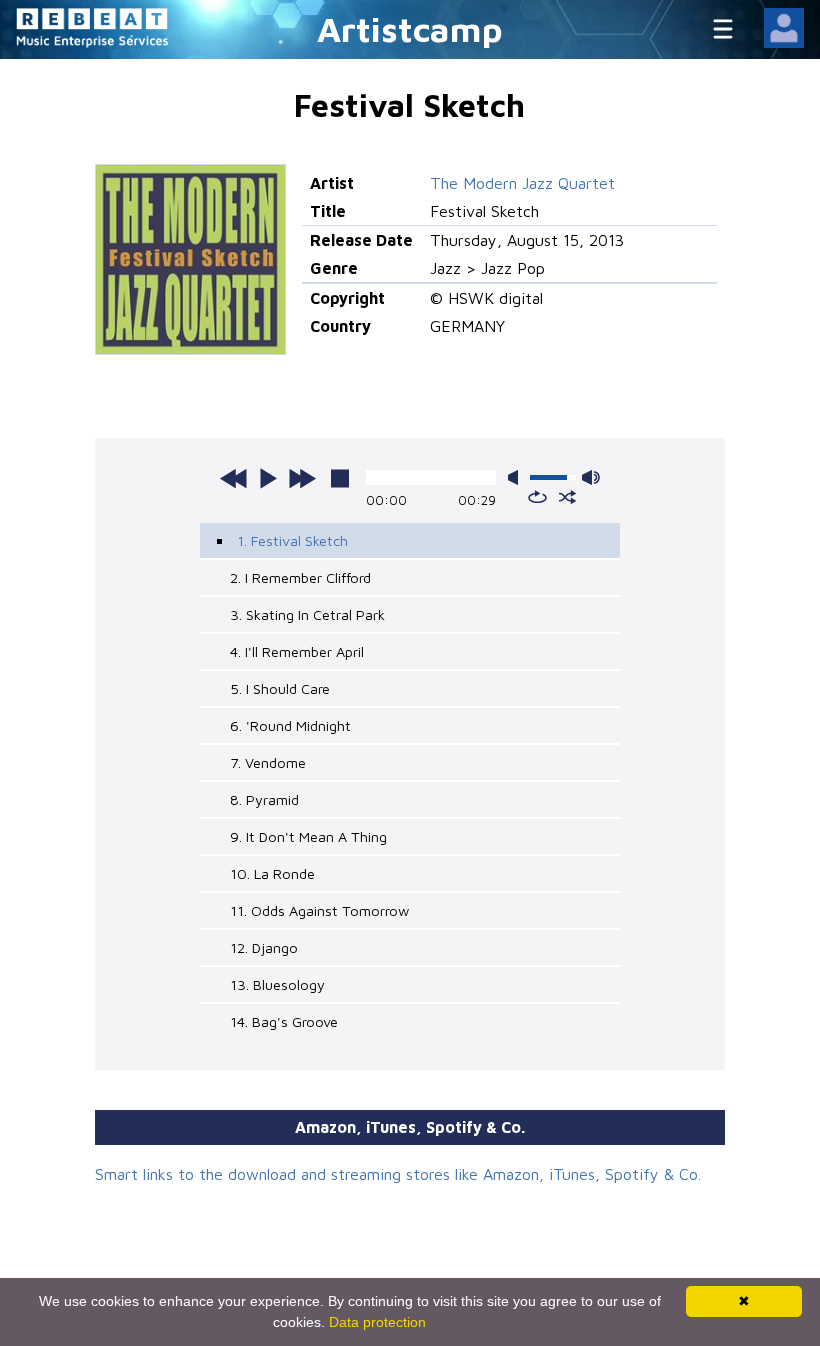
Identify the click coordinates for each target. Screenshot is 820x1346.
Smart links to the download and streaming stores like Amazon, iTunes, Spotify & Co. (398, 1174)
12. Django (264, 947)
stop (340, 478)
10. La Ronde (272, 873)
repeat (537, 497)
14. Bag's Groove (284, 1021)
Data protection (377, 1322)
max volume (591, 477)
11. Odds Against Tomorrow (319, 910)
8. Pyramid (264, 799)
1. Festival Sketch (292, 540)
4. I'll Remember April (297, 651)
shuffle (567, 497)
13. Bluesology (277, 984)
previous (234, 478)
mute (517, 477)
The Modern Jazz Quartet (522, 183)
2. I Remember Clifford (300, 577)
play (268, 478)
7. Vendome (268, 762)
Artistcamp (410, 28)
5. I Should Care (280, 688)
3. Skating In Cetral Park (307, 614)
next (302, 478)
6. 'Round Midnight (290, 725)
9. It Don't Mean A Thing (308, 836)
